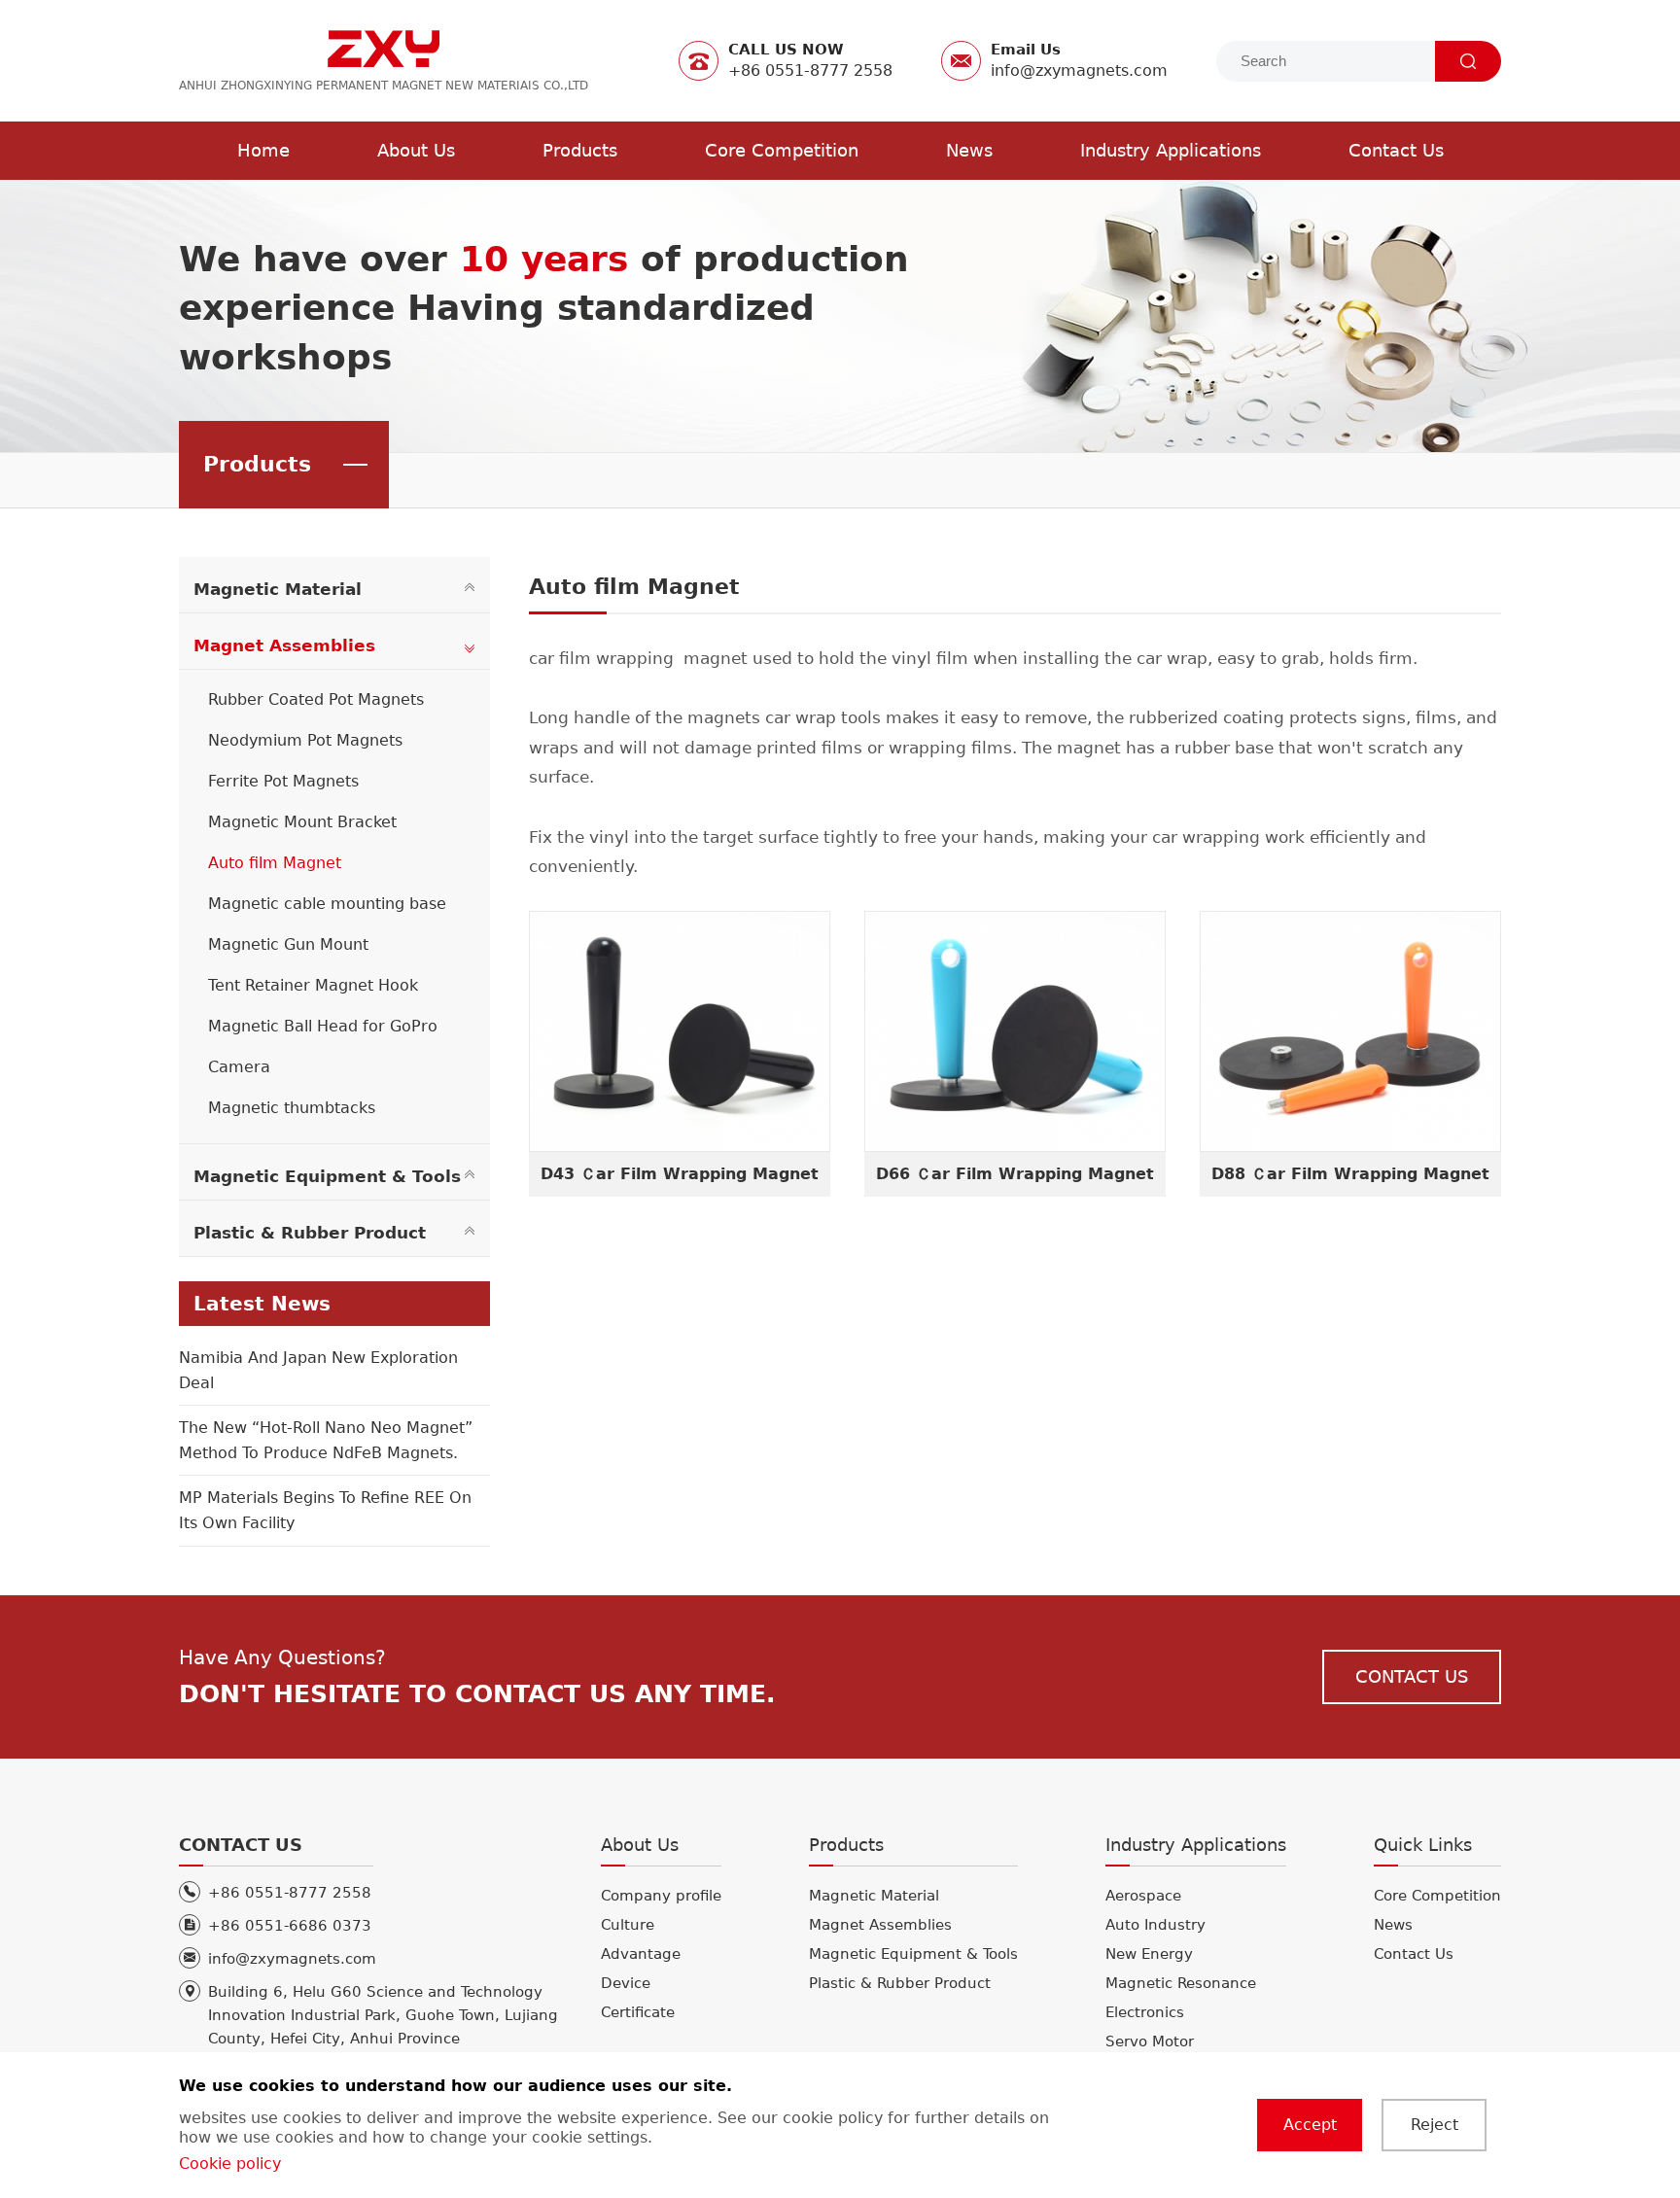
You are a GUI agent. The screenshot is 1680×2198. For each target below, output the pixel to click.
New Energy (1149, 1954)
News (969, 150)
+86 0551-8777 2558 (290, 1893)
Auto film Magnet (275, 863)
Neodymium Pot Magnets (305, 740)
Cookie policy (230, 2163)
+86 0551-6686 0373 (290, 1926)
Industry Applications (1171, 150)
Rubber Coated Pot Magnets (316, 699)
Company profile (661, 1896)
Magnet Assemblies (284, 646)
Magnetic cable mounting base (327, 904)
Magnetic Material (278, 590)
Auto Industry (1155, 1925)
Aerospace (1143, 1896)
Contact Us (1396, 150)
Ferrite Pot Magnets (283, 781)
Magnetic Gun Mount (288, 944)
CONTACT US (1412, 1676)
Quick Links (1423, 1845)
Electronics (1145, 2012)
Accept (1310, 2125)
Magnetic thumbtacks (292, 1108)
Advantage (641, 1954)
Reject (1435, 2125)
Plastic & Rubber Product (310, 1233)
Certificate (638, 2012)
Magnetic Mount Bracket (302, 822)
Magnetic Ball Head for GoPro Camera (323, 1047)
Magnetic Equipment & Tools (327, 1177)
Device (626, 1983)
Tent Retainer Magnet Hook (313, 985)
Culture (628, 1925)
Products (580, 150)
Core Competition (782, 150)
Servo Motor (1150, 2041)
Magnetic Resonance (1181, 1983)
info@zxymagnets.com (292, 1959)
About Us (416, 150)
